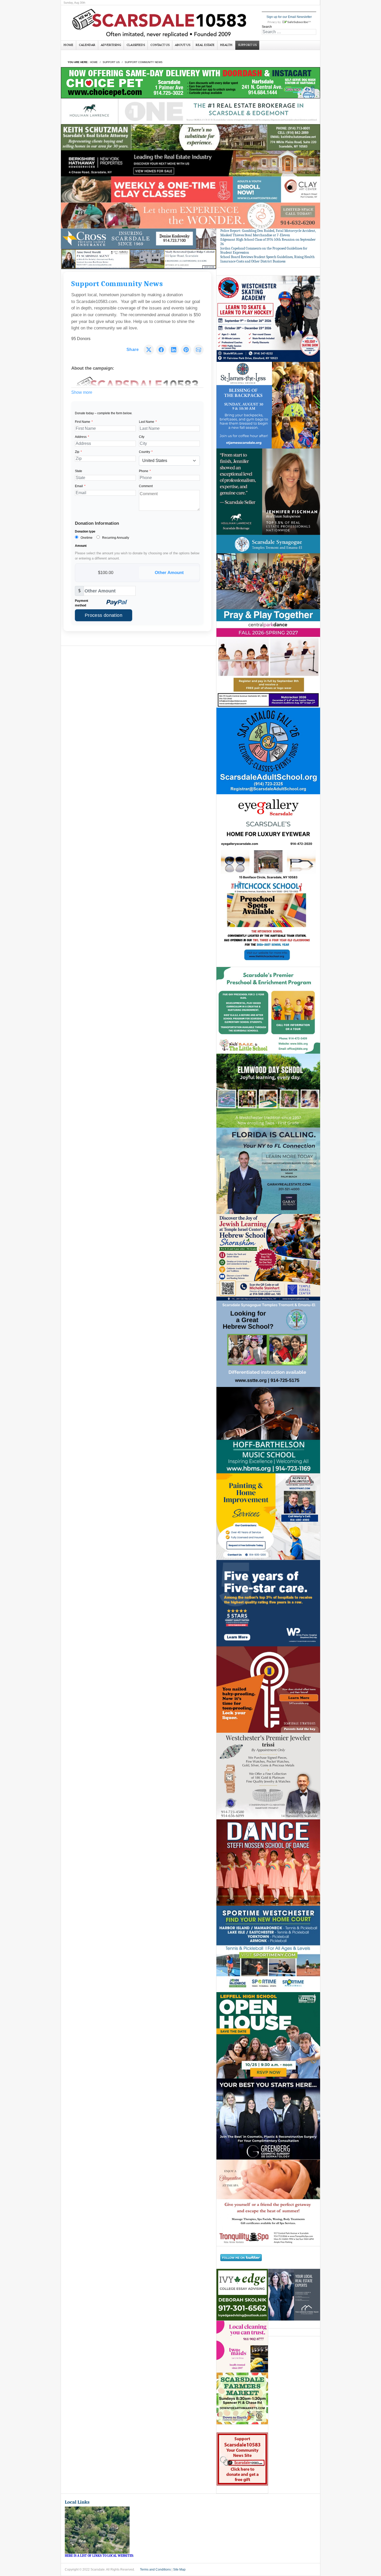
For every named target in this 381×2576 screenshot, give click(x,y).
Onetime (86, 538)
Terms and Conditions (155, 2570)
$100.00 (106, 572)
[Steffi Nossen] (268, 1862)
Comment (146, 486)
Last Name (148, 422)
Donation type (85, 531)
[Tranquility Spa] (268, 2203)
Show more (82, 392)
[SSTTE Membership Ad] (268, 578)
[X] (149, 350)
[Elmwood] (268, 1090)
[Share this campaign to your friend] (199, 350)
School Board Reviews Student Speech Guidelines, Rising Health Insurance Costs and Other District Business (267, 259)
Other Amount (169, 572)
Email (80, 486)
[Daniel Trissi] (268, 1776)
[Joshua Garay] (268, 1171)
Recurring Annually (115, 538)
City (142, 437)
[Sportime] (268, 1949)
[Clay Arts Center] (190, 189)
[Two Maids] (242, 2347)
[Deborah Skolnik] (242, 2295)
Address (82, 437)
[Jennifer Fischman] (268, 491)
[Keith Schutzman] (190, 137)
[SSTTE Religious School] (268, 1344)
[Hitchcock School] (268, 924)
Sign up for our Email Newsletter (289, 17)
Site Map (179, 2570)
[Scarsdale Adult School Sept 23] (268, 751)
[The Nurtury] (190, 215)
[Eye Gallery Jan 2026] (268, 837)
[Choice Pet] (190, 82)
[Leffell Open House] (268, 2035)
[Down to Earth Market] (242, 2399)
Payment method (82, 603)
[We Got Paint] (268, 1516)
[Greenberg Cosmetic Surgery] (268, 2119)
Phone (145, 471)
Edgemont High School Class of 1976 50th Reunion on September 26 (268, 242)
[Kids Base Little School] (268, 1010)
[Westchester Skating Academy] (268, 319)
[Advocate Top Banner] (139, 239)
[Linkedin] (174, 350)
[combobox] (289, 32)
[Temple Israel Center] (268, 1257)
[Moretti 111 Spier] (139, 259)
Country (146, 452)
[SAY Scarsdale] (268, 1689)
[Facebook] (161, 350)
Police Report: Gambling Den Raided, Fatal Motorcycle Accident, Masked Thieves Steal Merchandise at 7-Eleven (268, 233)
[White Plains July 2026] (268, 1603)
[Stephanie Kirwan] (294, 2295)
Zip (78, 452)
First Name (84, 422)
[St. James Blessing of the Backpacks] (268, 405)
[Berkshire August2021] (190, 163)
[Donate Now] (242, 2459)
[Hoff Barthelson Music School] (268, 1430)
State (79, 471)
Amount (81, 546)
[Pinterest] (186, 350)
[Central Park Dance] (268, 664)
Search (267, 27)
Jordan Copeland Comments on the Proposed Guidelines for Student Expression (264, 251)
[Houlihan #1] (190, 111)
